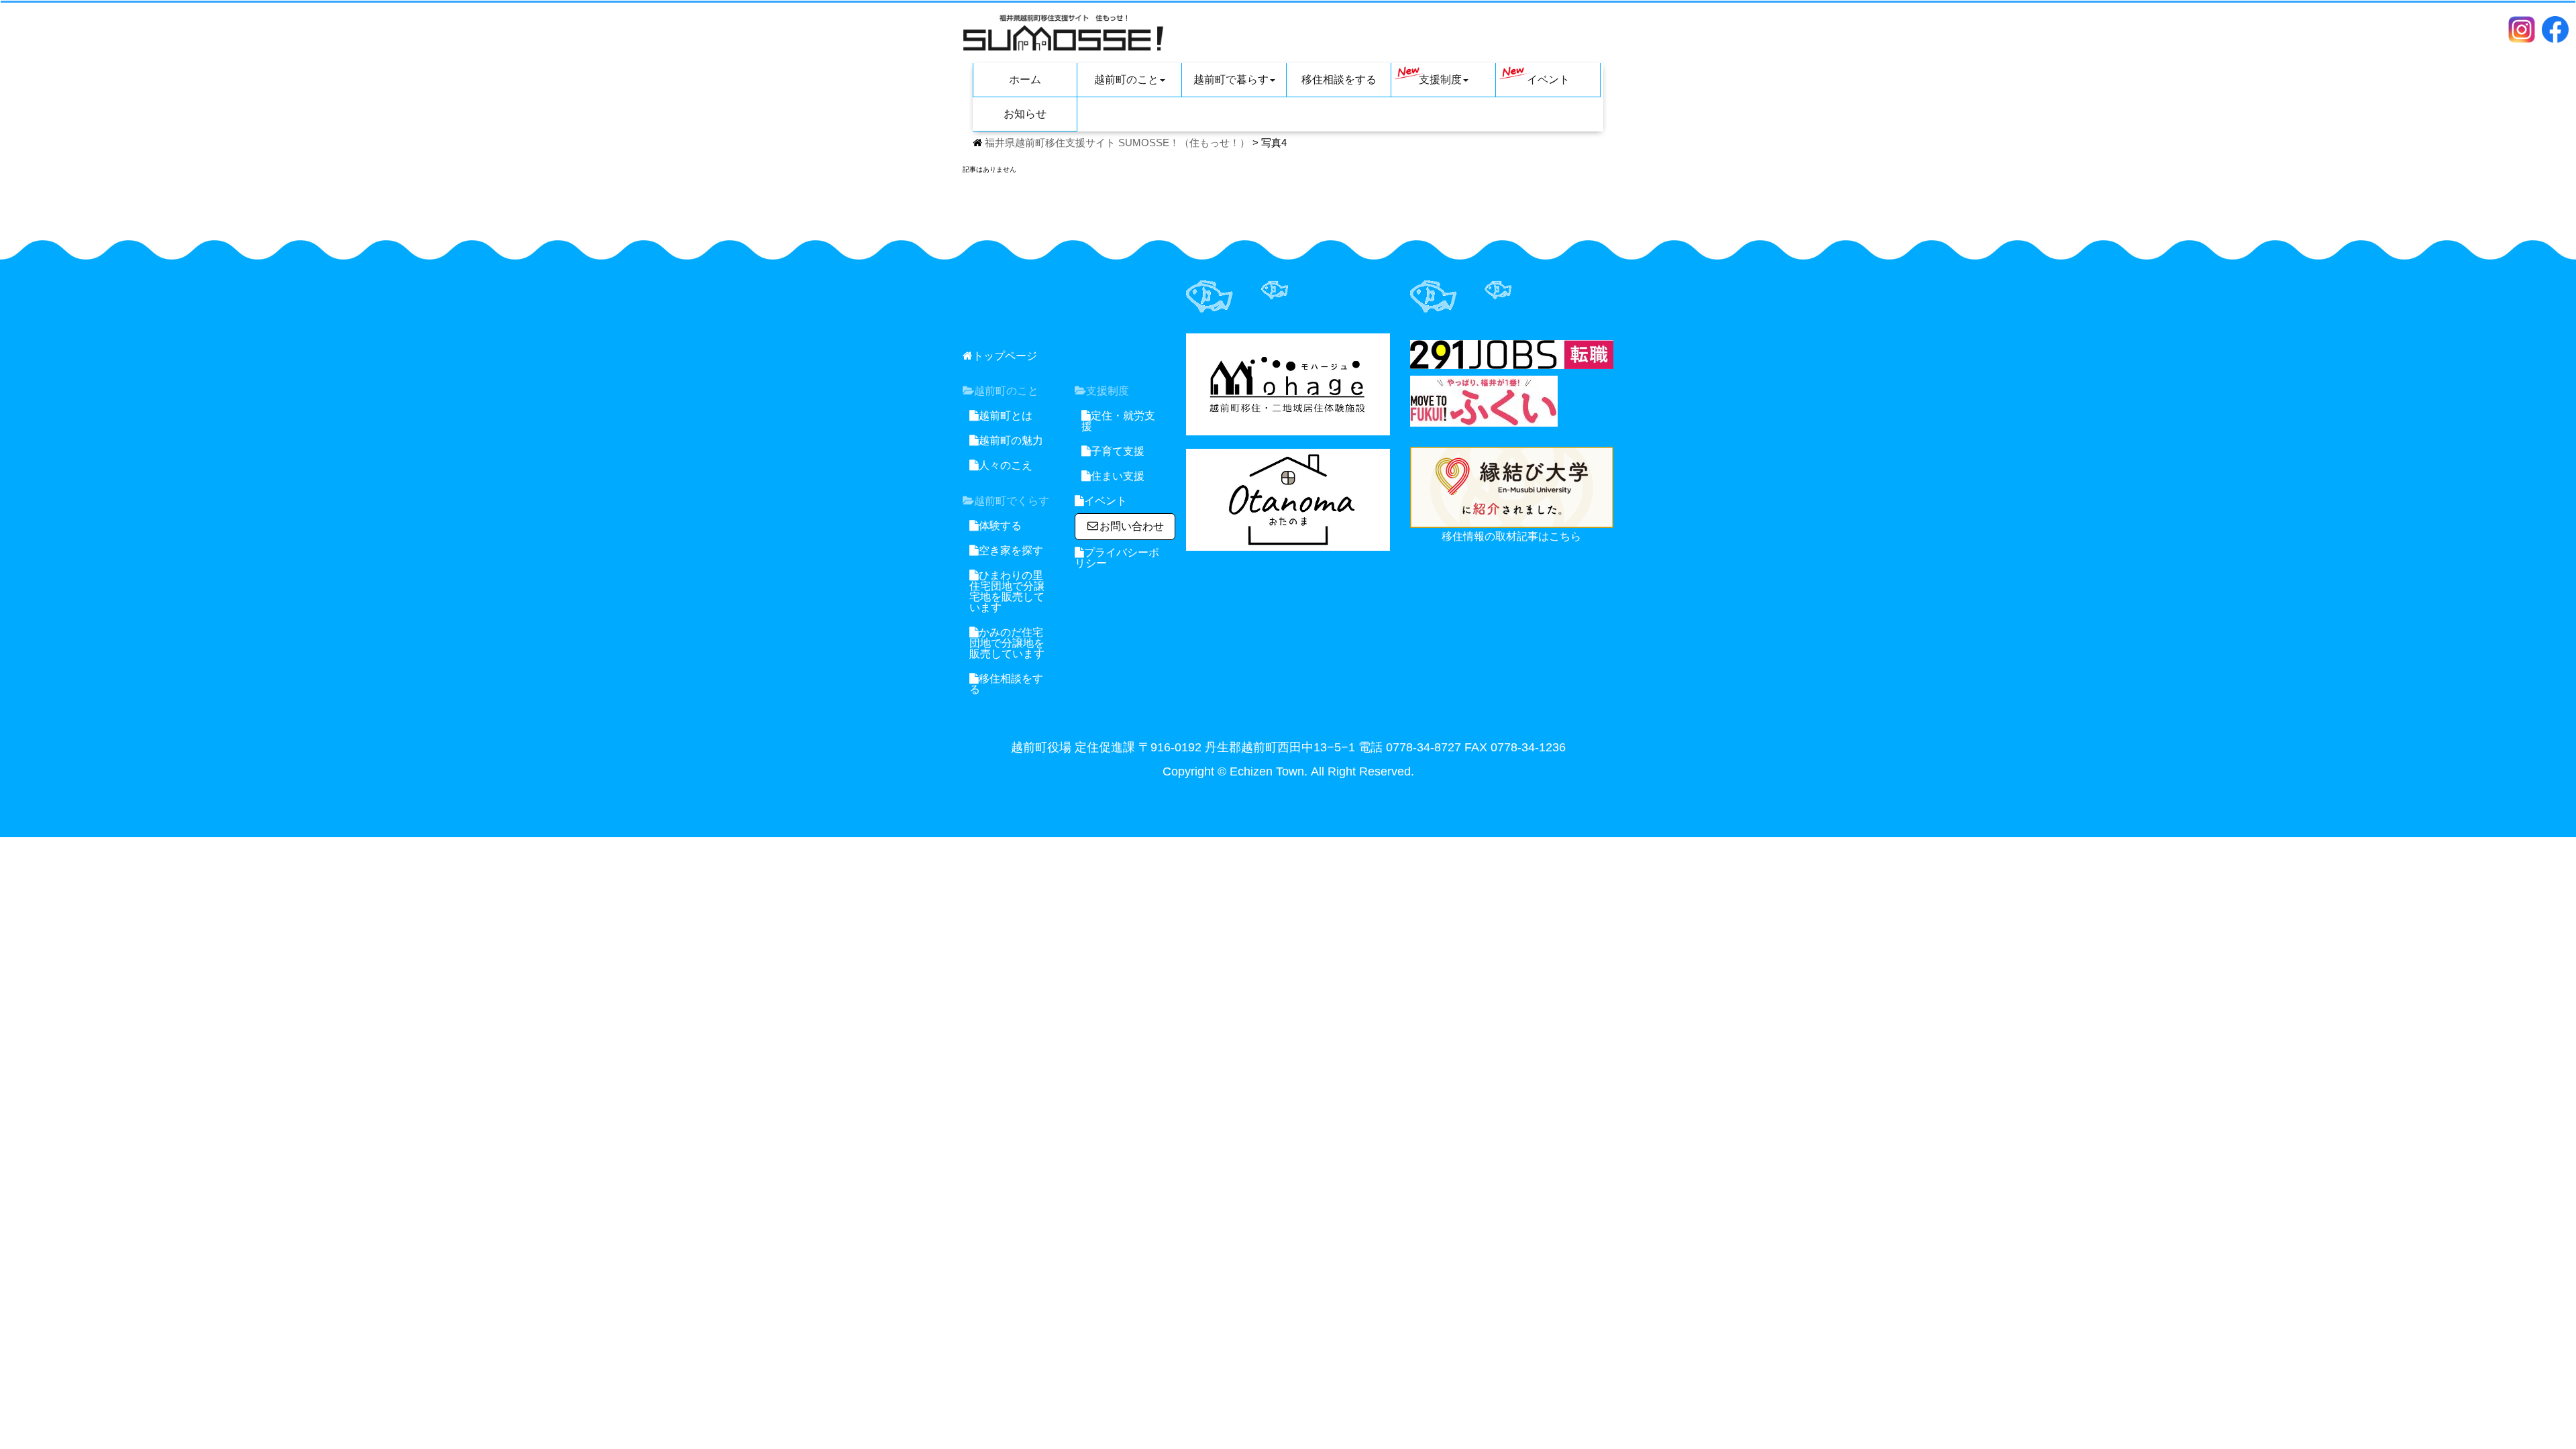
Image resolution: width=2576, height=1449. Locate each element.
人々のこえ (1006, 465)
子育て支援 (1118, 451)
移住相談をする (1339, 79)
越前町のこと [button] (1126, 79)
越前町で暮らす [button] (1231, 79)
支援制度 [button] (1440, 79)
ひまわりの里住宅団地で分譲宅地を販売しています (1007, 591)
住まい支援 (1118, 476)
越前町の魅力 (1011, 440)
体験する (1000, 526)
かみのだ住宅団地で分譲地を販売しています (1007, 643)
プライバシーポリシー (1117, 558)
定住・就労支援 (1118, 421)
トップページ (1005, 356)
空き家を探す (1011, 550)
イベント (1548, 79)
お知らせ (1025, 114)
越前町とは (1006, 416)
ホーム (1025, 79)
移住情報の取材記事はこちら (1511, 536)
